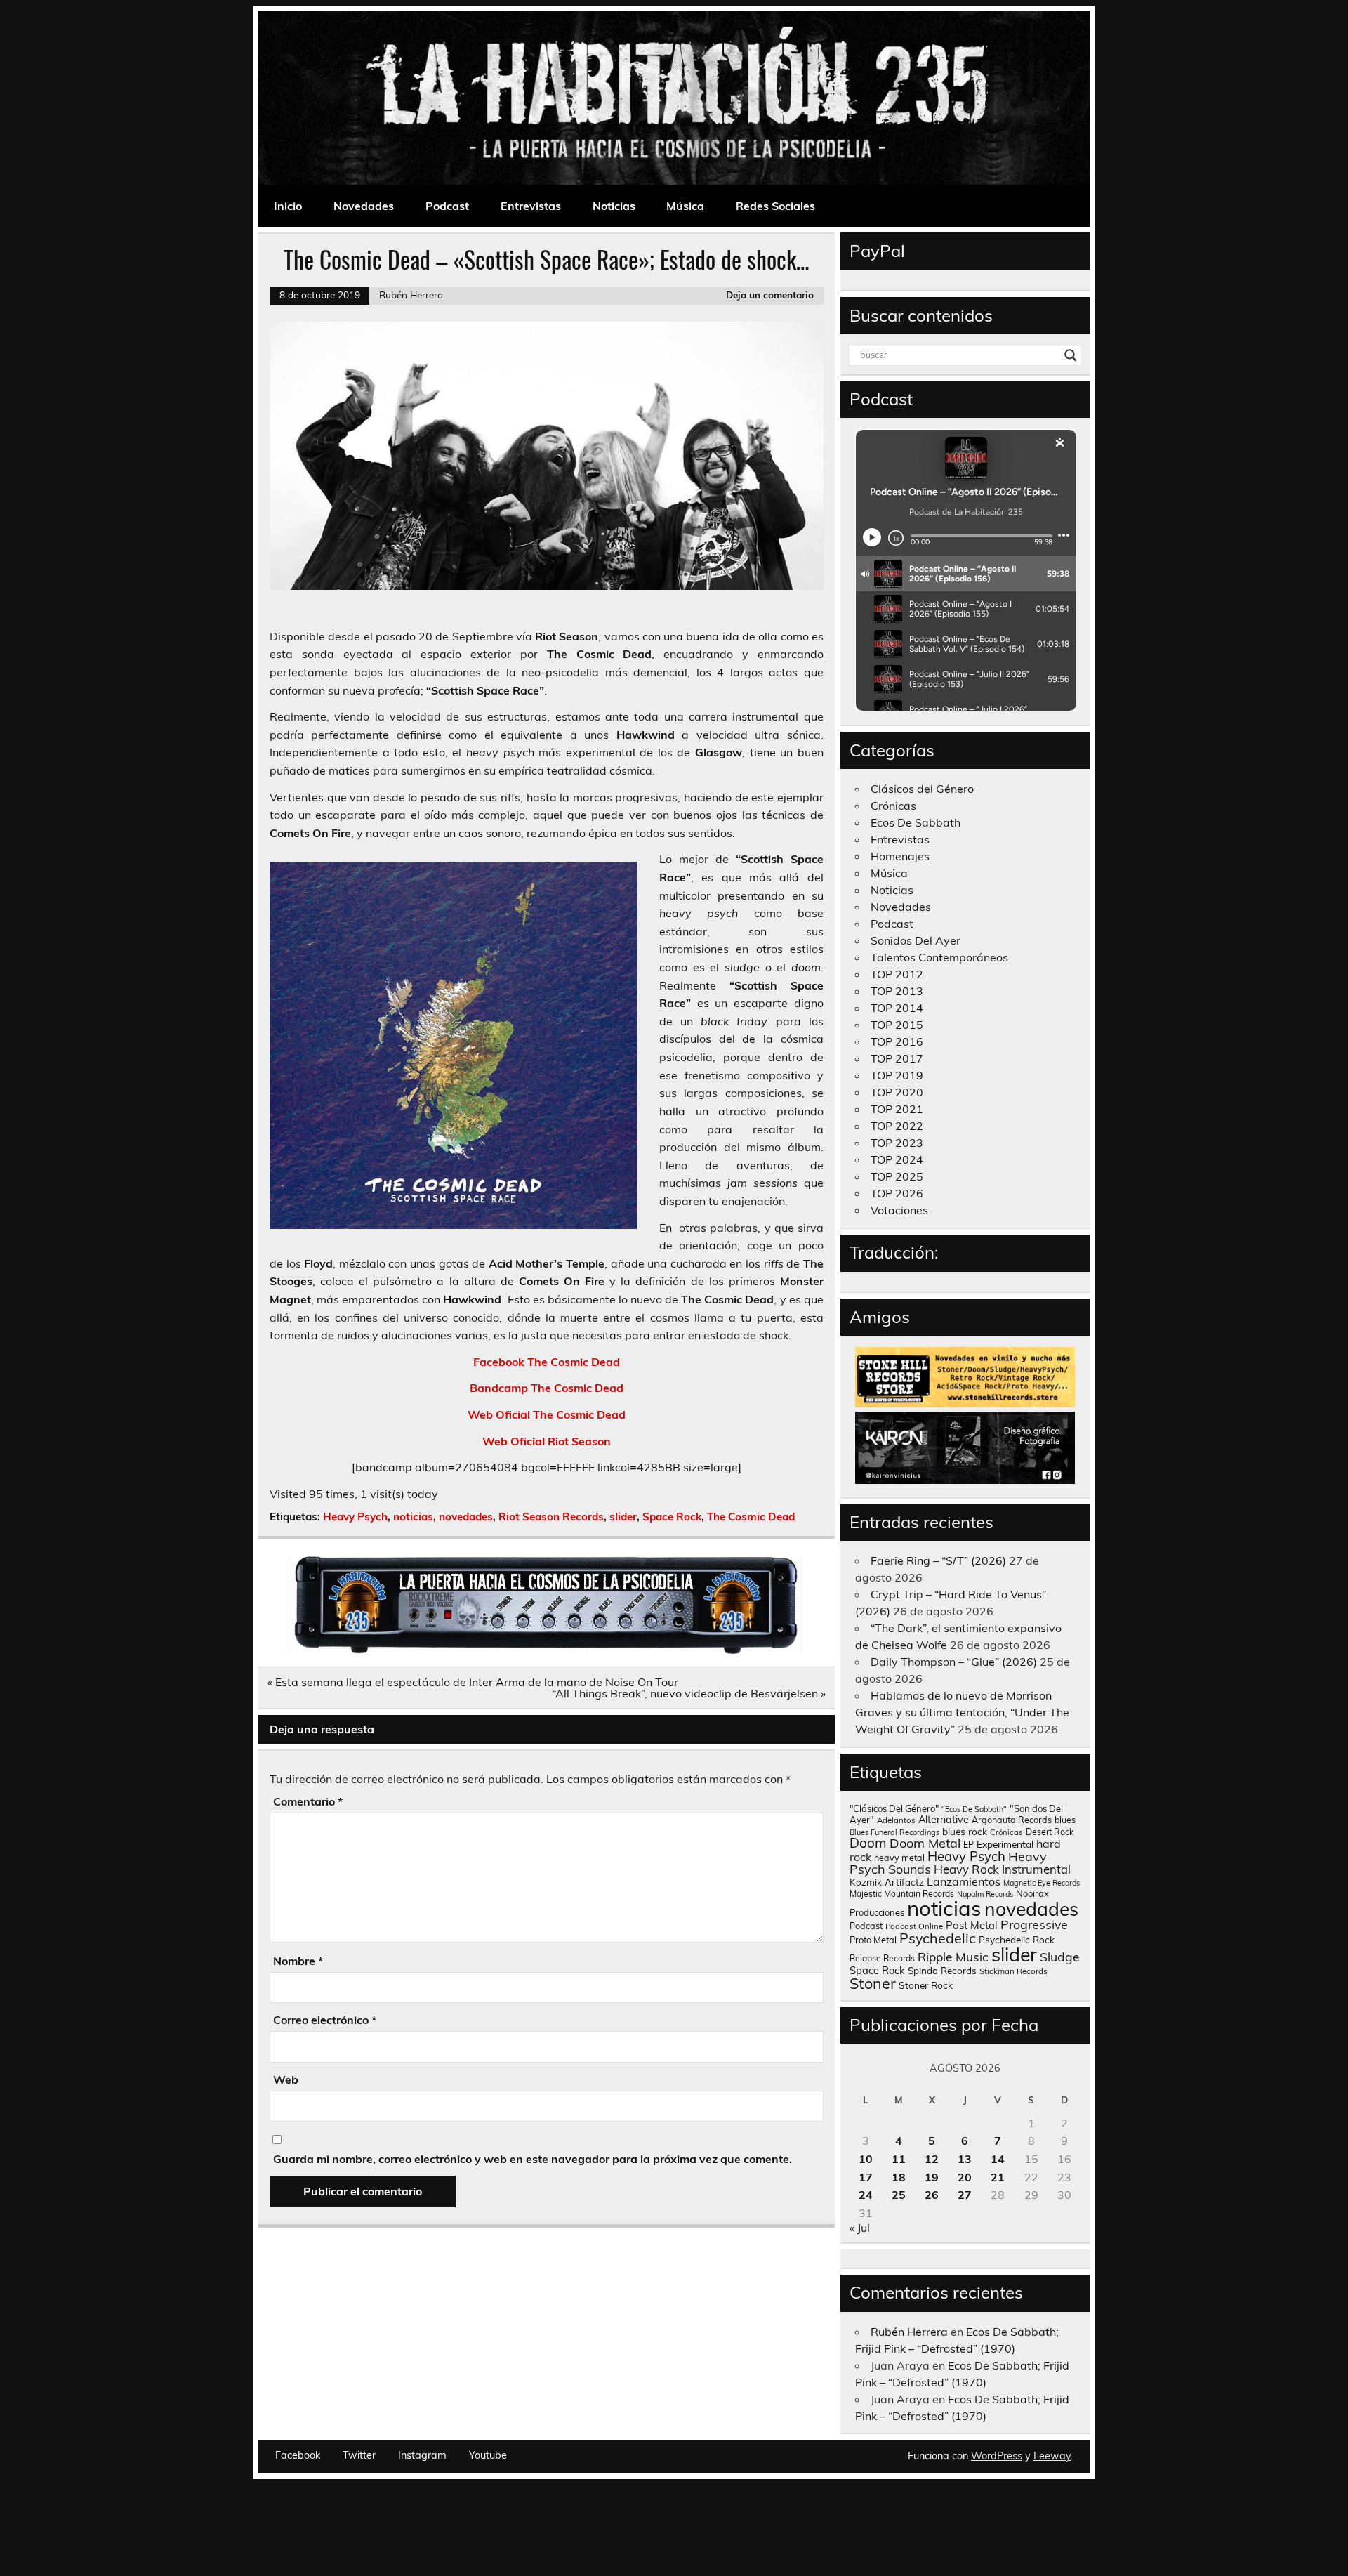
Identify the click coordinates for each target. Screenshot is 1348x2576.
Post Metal (972, 1925)
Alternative (944, 1820)
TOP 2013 (897, 991)
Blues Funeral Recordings (894, 1832)
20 (965, 2177)
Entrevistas (531, 206)
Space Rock (672, 1517)
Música (685, 206)
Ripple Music (953, 1957)
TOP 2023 (897, 1143)
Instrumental (1036, 1869)
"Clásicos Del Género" (894, 1808)
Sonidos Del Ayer (916, 940)
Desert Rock (1050, 1832)
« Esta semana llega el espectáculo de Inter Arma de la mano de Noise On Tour (473, 1682)
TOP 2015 (897, 1025)
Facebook (298, 2455)
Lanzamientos (964, 1881)
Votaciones (899, 1210)
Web (286, 2079)
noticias (413, 1517)
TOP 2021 (897, 1109)
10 (866, 2159)
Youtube (488, 2455)
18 (899, 2177)
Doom (868, 1843)
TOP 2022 (897, 1126)
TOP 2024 (897, 1159)
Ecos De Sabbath (916, 822)
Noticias (614, 206)
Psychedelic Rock (1017, 1939)
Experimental (1005, 1844)
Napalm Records (985, 1894)
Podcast (447, 206)
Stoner (873, 1983)
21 (998, 2177)
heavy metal (899, 1858)
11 (899, 2159)
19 (932, 2177)
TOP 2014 (897, 1008)
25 (899, 2195)
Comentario (308, 1801)
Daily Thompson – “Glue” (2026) (954, 1662)
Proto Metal (873, 1940)
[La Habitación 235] (546, 1650)
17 (866, 2177)
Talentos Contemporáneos (939, 957)
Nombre (298, 1961)
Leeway (1052, 2456)
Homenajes (900, 856)
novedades (466, 1517)
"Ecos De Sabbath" (974, 1809)
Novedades (364, 206)
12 (932, 2159)
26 (932, 2195)
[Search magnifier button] (1071, 355)
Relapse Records (882, 1958)
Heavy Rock (966, 1869)
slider (623, 1517)
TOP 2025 (897, 1176)
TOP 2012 (897, 974)
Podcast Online (914, 1926)
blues (1065, 1820)
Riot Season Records (551, 1517)
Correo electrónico (325, 2020)
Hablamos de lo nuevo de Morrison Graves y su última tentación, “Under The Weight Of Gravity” (962, 1712)
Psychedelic (938, 1938)
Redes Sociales (775, 206)
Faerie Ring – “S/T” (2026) (938, 1560)
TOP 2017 (897, 1058)
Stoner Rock (926, 1985)
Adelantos (896, 1820)
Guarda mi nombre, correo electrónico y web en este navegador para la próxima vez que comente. (533, 2159)
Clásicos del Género (922, 789)
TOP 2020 (897, 1092)
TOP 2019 (897, 1075)
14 (998, 2159)
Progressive (1034, 1924)
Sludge (1060, 1957)
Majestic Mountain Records (902, 1894)
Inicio (288, 206)
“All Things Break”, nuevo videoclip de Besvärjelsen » (689, 1693)
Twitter (359, 2455)
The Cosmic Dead (751, 1517)
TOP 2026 (897, 1193)
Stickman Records (1013, 1971)
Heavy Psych (355, 1517)
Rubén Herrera (411, 295)
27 (965, 2195)
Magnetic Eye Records (1042, 1883)
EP (969, 1845)
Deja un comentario (770, 295)
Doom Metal (925, 1843)
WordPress (997, 2456)
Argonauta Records (1012, 1820)
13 (965, 2159)
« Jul (860, 2228)
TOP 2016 (897, 1041)
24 (866, 2195)
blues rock (965, 1831)
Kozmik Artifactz (887, 1882)
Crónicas (893, 806)
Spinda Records (942, 1970)
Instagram (422, 2455)
